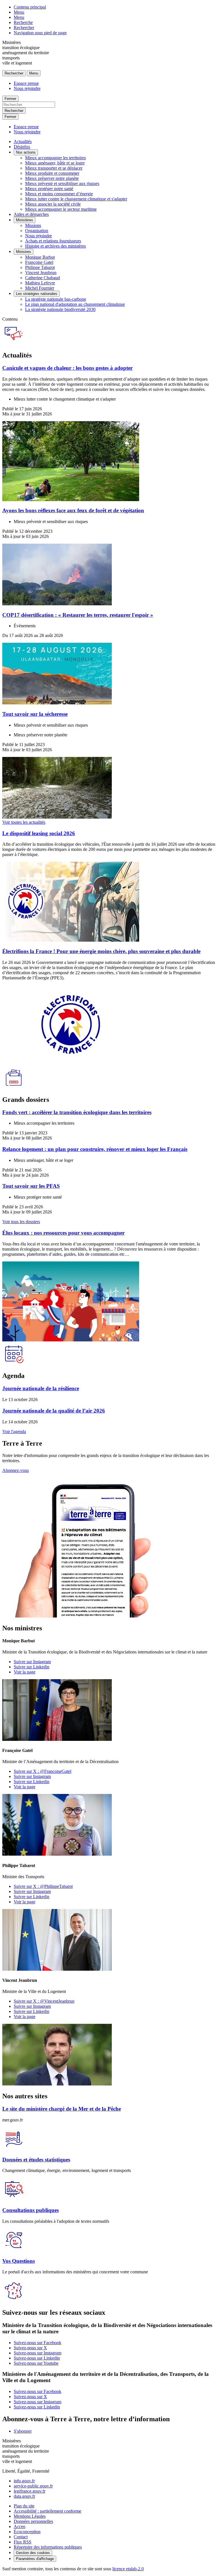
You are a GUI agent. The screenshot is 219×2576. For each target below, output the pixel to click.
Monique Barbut (40, 257)
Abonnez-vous (16, 1470)
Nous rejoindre (27, 88)
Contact (21, 2537)
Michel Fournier (40, 288)
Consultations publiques (31, 2210)
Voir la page (25, 1672)
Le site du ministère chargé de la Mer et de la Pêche (62, 2109)
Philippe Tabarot (40, 267)
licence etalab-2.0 (128, 2569)
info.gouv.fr (24, 2481)
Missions (33, 225)
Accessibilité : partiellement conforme (47, 2511)
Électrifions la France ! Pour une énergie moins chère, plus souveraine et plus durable (101, 951)
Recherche (23, 22)
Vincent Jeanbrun (41, 273)
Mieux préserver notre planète (52, 178)
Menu (19, 12)
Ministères (25, 220)
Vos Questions (19, 2261)
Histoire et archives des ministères (55, 246)
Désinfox (22, 147)
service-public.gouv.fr (33, 2486)
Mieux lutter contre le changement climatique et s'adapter (76, 199)
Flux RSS (23, 2542)
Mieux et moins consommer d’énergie (59, 194)
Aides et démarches (31, 214)
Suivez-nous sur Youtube (36, 2363)
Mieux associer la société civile (53, 204)
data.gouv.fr (24, 2496)
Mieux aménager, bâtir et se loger (55, 163)
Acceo (20, 2526)
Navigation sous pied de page (40, 33)
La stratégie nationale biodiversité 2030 (60, 309)
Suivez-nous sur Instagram (37, 2353)
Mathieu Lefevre (40, 283)
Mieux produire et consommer (52, 173)
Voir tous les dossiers (21, 1222)
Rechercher (24, 28)
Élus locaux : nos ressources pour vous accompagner (63, 1233)
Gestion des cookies (33, 2553)
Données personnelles (33, 2521)
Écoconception (27, 2532)
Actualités (23, 141)
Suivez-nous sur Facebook (37, 2343)
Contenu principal (30, 7)
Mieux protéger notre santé (49, 189)
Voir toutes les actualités (24, 822)
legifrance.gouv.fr (30, 2491)
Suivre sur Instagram (32, 1662)
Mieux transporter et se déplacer (54, 168)
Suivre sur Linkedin (32, 1667)
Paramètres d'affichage (35, 2559)
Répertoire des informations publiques (48, 2547)
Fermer (10, 99)
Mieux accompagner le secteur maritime (61, 209)
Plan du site (24, 2506)
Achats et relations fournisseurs (53, 241)
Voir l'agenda (14, 1431)
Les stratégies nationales (37, 294)
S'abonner (23, 2431)
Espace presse (26, 83)
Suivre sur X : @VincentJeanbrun (44, 2001)
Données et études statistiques (36, 2160)
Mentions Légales (30, 2516)
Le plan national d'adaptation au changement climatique (75, 304)
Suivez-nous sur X (30, 2348)
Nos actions (26, 152)
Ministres (24, 252)
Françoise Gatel (39, 262)
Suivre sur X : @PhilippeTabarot (43, 1886)
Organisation (37, 231)
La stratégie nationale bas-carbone (56, 299)
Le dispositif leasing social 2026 (39, 833)
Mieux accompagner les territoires (55, 158)
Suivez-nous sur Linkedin (37, 2358)
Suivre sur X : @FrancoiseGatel (42, 1771)
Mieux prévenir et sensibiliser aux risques (62, 183)
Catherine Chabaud (42, 278)
